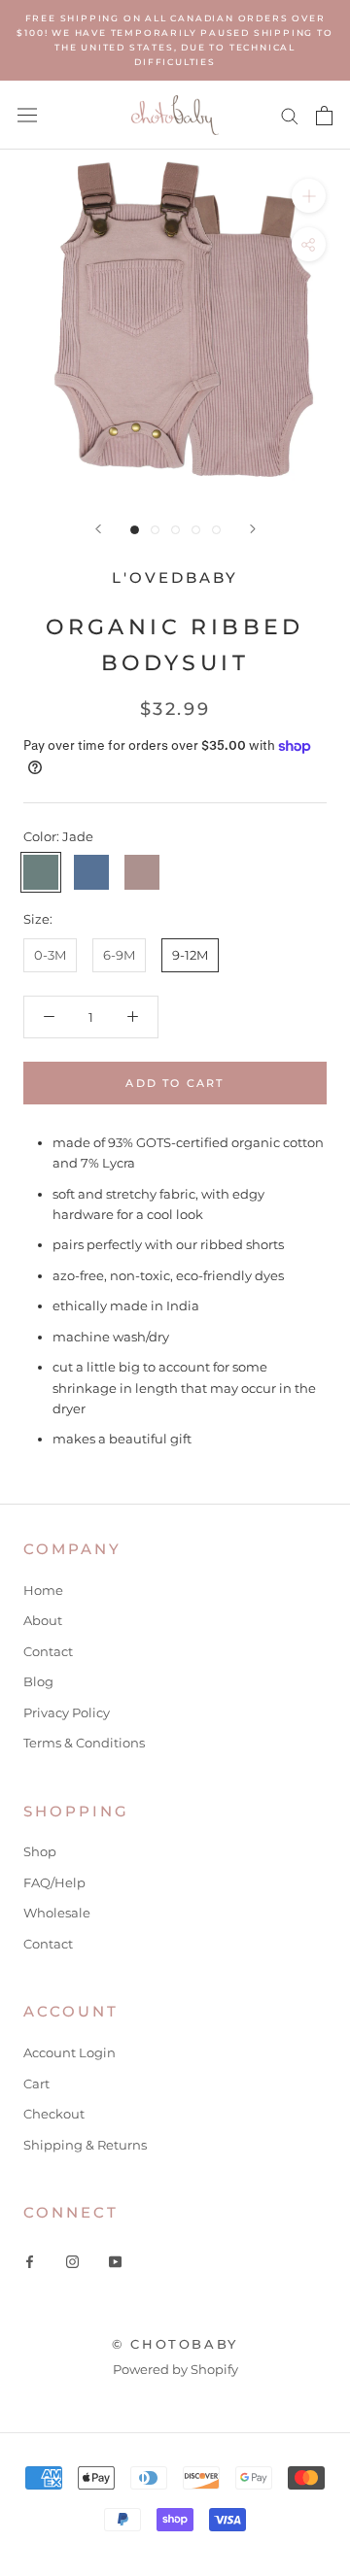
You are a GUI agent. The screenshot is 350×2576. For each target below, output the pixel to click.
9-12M (190, 955)
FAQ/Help (54, 1882)
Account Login (70, 2052)
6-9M (119, 955)
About (43, 1620)
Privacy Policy (67, 1712)
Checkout (54, 2114)
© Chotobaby (175, 2344)
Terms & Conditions (84, 1743)
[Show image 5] (216, 530)
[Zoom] (309, 196)
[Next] (253, 529)
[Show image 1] (135, 530)
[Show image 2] (155, 530)
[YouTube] (115, 2261)
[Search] (290, 115)
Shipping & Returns (85, 2145)
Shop (40, 1851)
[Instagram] (72, 2261)
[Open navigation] (27, 115)
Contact (48, 1651)
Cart (36, 2084)
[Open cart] (324, 116)
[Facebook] (30, 2261)
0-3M (50, 955)
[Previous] (98, 529)
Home (43, 1590)
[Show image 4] (196, 530)
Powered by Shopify (175, 2369)
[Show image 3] (175, 530)
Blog (38, 1681)
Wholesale (57, 1913)
